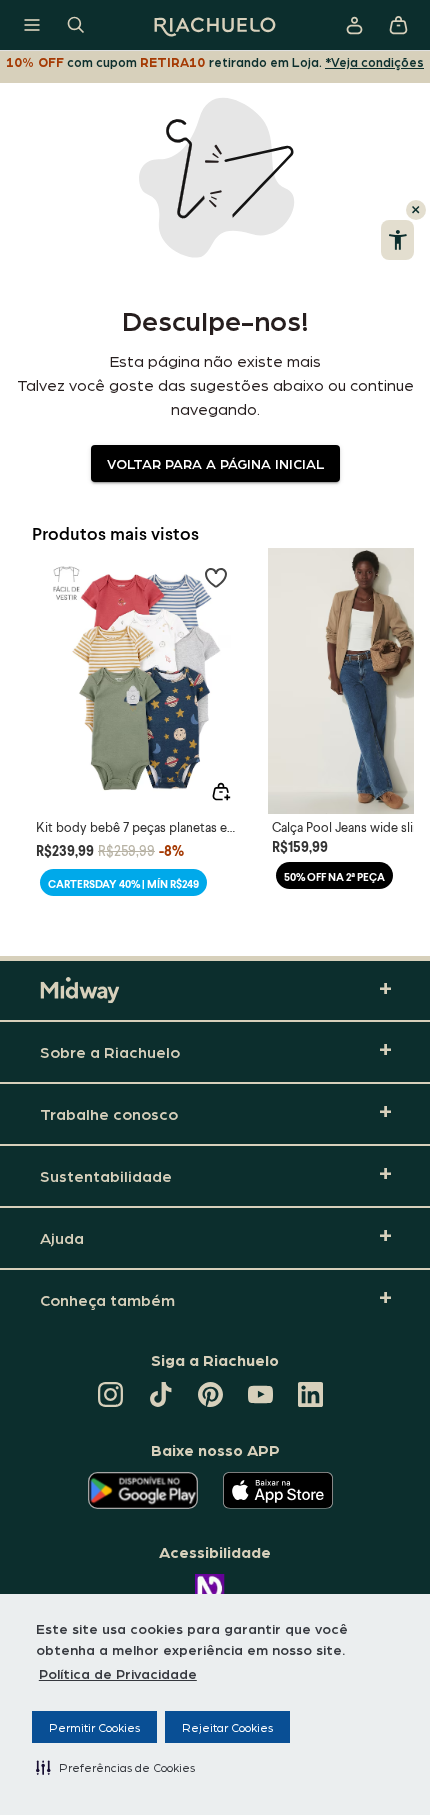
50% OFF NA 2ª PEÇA (334, 876)
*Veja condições (374, 61)
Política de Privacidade (118, 1673)
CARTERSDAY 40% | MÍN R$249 (123, 883)
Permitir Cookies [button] (94, 1727)
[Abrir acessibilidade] (397, 240)
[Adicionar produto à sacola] (221, 792)
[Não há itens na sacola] (398, 25)
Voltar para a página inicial (215, 463)
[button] (115, 1767)
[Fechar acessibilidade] (416, 210)
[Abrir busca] (76, 25)
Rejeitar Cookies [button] (227, 1727)
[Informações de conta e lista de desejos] (354, 25)
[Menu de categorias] (32, 25)
